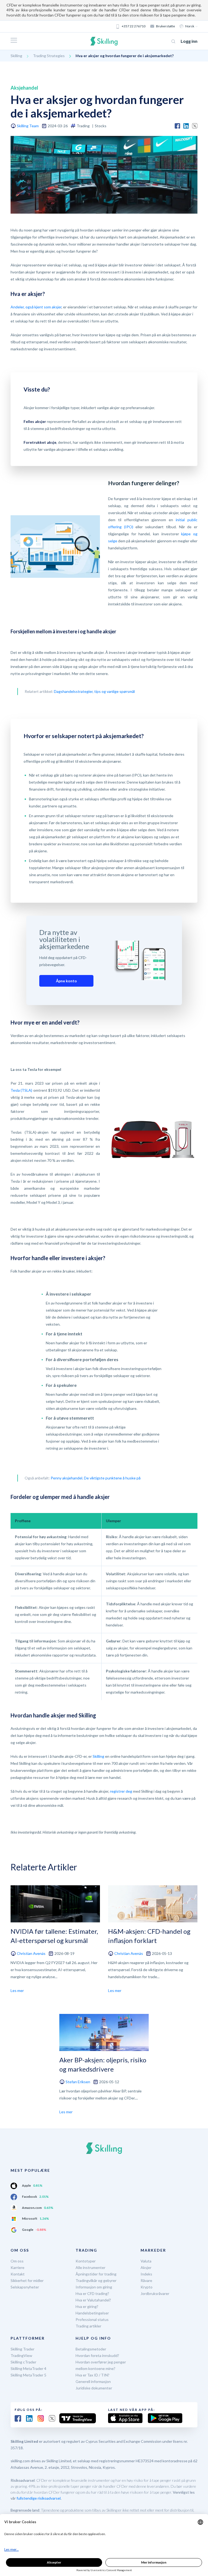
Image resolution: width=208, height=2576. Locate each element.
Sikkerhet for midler (27, 2280)
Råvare (146, 2280)
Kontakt (18, 2274)
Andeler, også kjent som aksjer (36, 307)
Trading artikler (88, 2326)
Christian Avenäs (31, 1953)
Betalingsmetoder (91, 2349)
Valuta (146, 2261)
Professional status (92, 2319)
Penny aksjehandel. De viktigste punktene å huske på (96, 1478)
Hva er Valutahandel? (93, 2300)
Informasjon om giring (94, 2287)
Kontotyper (86, 2261)
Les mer (17, 1990)
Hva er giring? (87, 2306)
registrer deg (121, 1791)
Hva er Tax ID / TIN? (92, 2375)
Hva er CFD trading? (92, 2293)
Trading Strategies (49, 56)
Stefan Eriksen (78, 2082)
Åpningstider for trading (96, 2274)
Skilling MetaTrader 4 (28, 2368)
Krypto (147, 2287)
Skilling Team (28, 126)
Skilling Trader (22, 2349)
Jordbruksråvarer (155, 2293)
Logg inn (189, 41)
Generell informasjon (93, 2381)
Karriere (17, 2267)
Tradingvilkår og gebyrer (96, 2280)
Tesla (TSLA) (21, 1090)
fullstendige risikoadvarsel (39, 2498)
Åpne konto (66, 981)
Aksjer (146, 2267)
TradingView (21, 2355)
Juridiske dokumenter (94, 2388)
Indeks (146, 2274)
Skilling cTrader (23, 2362)
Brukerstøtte (165, 26)
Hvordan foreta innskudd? (97, 2355)
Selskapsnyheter (25, 2287)
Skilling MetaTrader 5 (28, 2375)
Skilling (16, 56)
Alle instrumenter (90, 2267)
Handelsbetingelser (92, 2313)
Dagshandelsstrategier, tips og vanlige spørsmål (94, 691)
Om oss (17, 2261)
